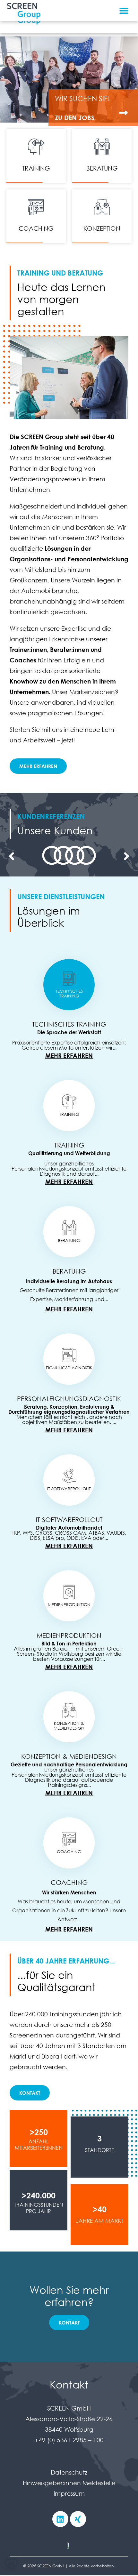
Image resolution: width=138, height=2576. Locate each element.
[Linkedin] (60, 2519)
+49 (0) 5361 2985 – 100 (69, 2440)
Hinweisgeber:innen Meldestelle (69, 2483)
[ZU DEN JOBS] (123, 113)
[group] (69, 856)
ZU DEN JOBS (75, 118)
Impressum (69, 2493)
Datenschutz (69, 2472)
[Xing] (78, 2519)
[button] (124, 10)
